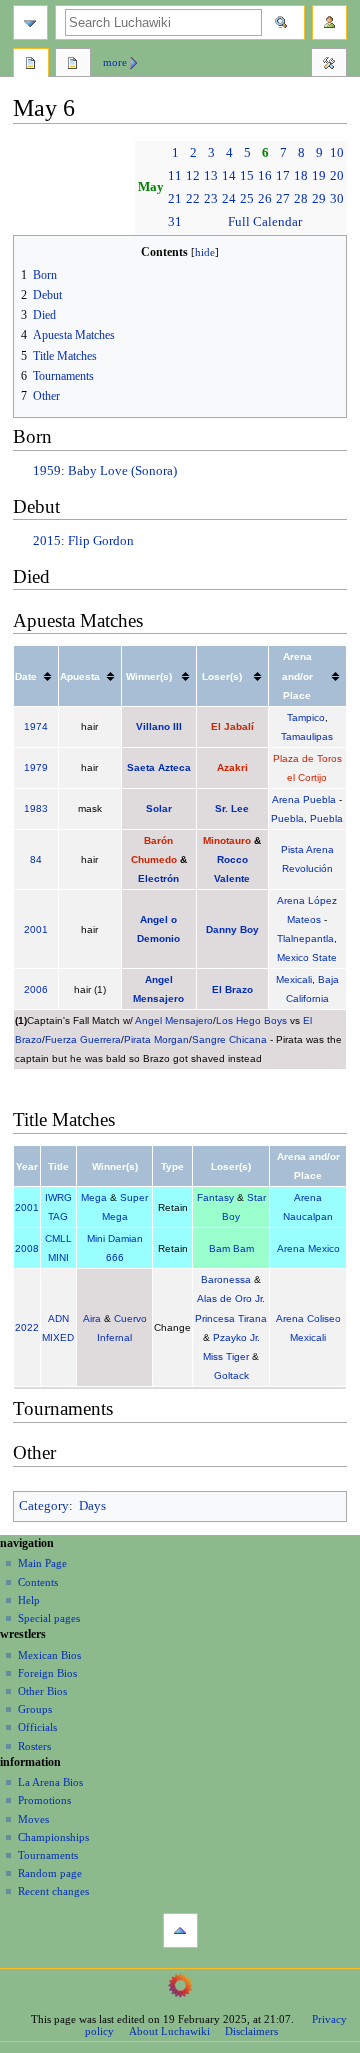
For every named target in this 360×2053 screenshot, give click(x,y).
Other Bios (42, 1691)
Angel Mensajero (174, 1020)
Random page (50, 1873)
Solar (159, 808)
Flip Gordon (101, 541)
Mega (94, 1197)
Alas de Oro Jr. (231, 1298)
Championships (53, 1837)
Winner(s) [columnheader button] (149, 676)
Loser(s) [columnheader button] (222, 676)
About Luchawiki (169, 2031)
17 (283, 176)
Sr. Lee (232, 808)
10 (337, 153)
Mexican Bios (49, 1655)
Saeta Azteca (159, 767)
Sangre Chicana (229, 1039)
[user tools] (329, 22)
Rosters (34, 1746)
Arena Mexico (308, 1248)
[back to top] (180, 1930)
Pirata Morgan (156, 1039)
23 (211, 199)
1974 (36, 726)
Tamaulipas (307, 736)
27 (283, 199)
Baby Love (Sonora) (122, 471)
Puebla (287, 818)
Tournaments (48, 1855)
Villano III (159, 726)
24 (229, 199)
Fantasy (215, 1197)
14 (229, 176)
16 (265, 176)
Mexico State (307, 957)
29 (319, 199)
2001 (36, 929)
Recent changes (53, 1891)
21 (175, 199)
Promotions (44, 1800)
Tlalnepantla (305, 938)
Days (92, 1506)
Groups (35, 1709)
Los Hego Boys (251, 1020)
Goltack (231, 1375)
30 (337, 199)
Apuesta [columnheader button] (80, 676)
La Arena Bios (50, 1782)
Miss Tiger (226, 1356)
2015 (47, 541)
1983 (36, 808)
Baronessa (226, 1279)
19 (319, 176)
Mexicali (294, 979)
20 (337, 176)
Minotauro (227, 840)
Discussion (73, 65)
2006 (36, 989)
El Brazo (232, 989)
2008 (27, 1248)
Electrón (158, 878)
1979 (36, 767)
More (115, 62)
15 (247, 176)
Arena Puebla (304, 799)
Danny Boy (232, 929)
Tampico (306, 717)
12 (193, 176)
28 (301, 199)
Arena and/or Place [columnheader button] (297, 675)
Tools (329, 65)
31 (175, 222)
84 (36, 859)
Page (31, 65)
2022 (27, 1327)
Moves (33, 1819)
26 (265, 199)
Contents (38, 1582)
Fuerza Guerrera (83, 1039)
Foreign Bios (47, 1673)
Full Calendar (265, 222)
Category (44, 1506)
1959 (47, 471)
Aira (92, 1318)
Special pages (49, 1618)
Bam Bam (231, 1248)
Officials (37, 1727)
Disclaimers (251, 2031)
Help (29, 1600)
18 (301, 176)
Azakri (232, 767)
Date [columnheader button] (26, 676)
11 (175, 176)
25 (247, 199)
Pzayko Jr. (236, 1337)
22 (193, 199)
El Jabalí (232, 726)
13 (211, 176)
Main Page (42, 1563)
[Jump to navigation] (30, 22)
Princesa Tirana (231, 1318)
